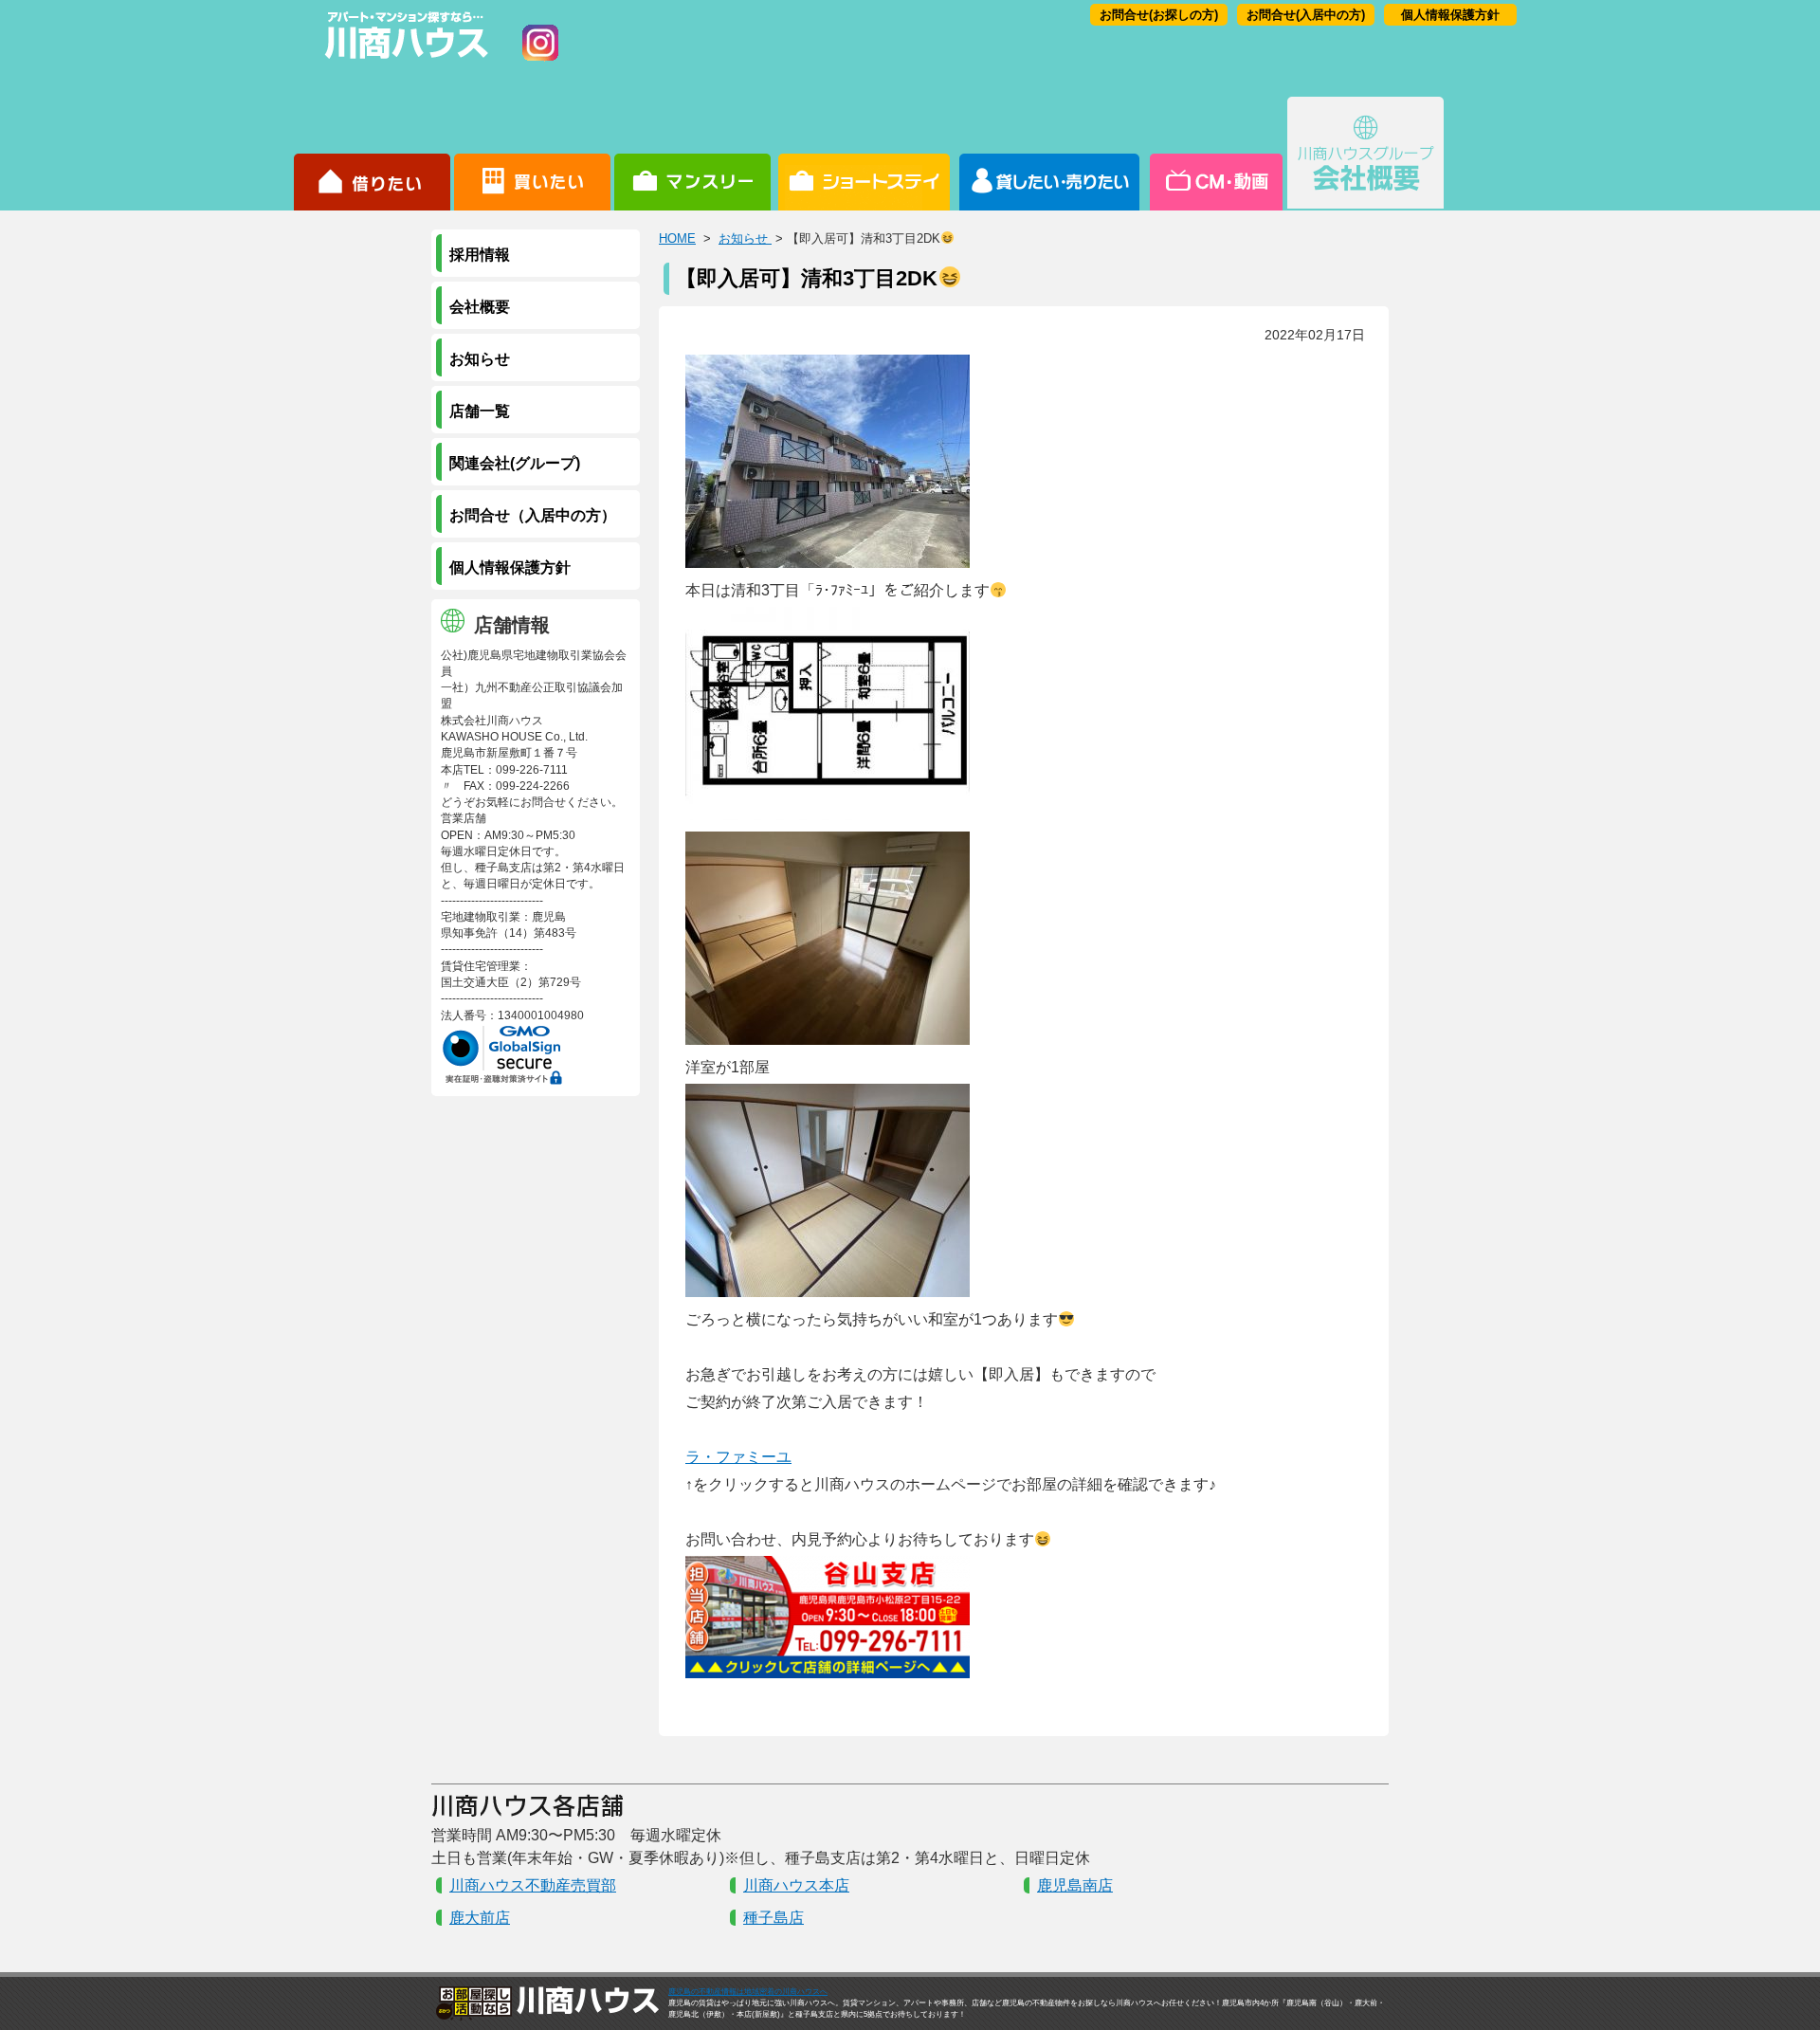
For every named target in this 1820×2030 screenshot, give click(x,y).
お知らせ (745, 238)
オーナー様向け (1050, 154)
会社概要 (1365, 154)
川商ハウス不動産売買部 (533, 1885)
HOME (677, 238)
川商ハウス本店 (796, 1885)
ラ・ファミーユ (738, 1457)
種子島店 (773, 1918)
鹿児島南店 (1075, 1885)
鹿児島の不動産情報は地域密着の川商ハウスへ (748, 1992)
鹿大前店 (480, 1918)
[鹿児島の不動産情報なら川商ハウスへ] (403, 62)
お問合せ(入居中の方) (1306, 15)
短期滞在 (692, 154)
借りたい (372, 154)
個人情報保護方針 (1450, 15)
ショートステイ (864, 154)
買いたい (532, 154)
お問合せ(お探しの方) (1159, 15)
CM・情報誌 (1215, 154)
